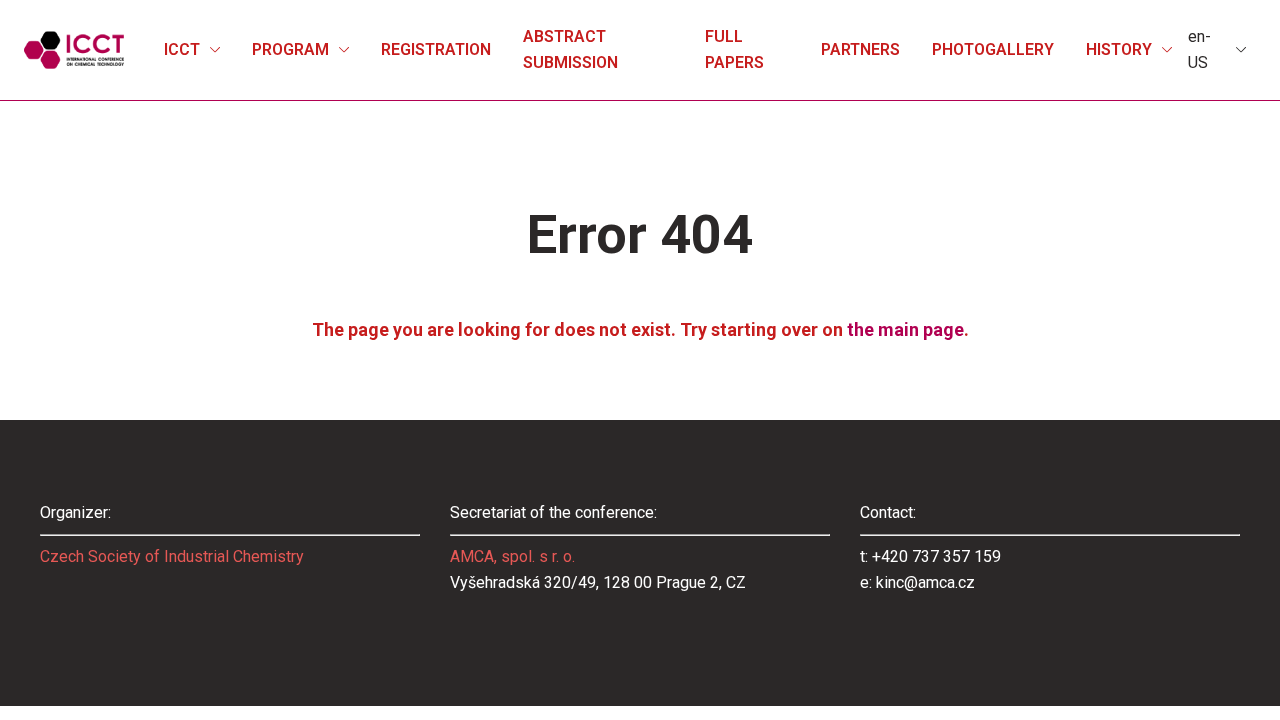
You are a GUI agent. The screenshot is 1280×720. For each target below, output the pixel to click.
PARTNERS (860, 49)
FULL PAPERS (734, 49)
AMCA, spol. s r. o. (512, 556)
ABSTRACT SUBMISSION (570, 49)
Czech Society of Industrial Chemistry (172, 556)
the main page (905, 329)
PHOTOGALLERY (993, 49)
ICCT (182, 49)
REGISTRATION (436, 49)
